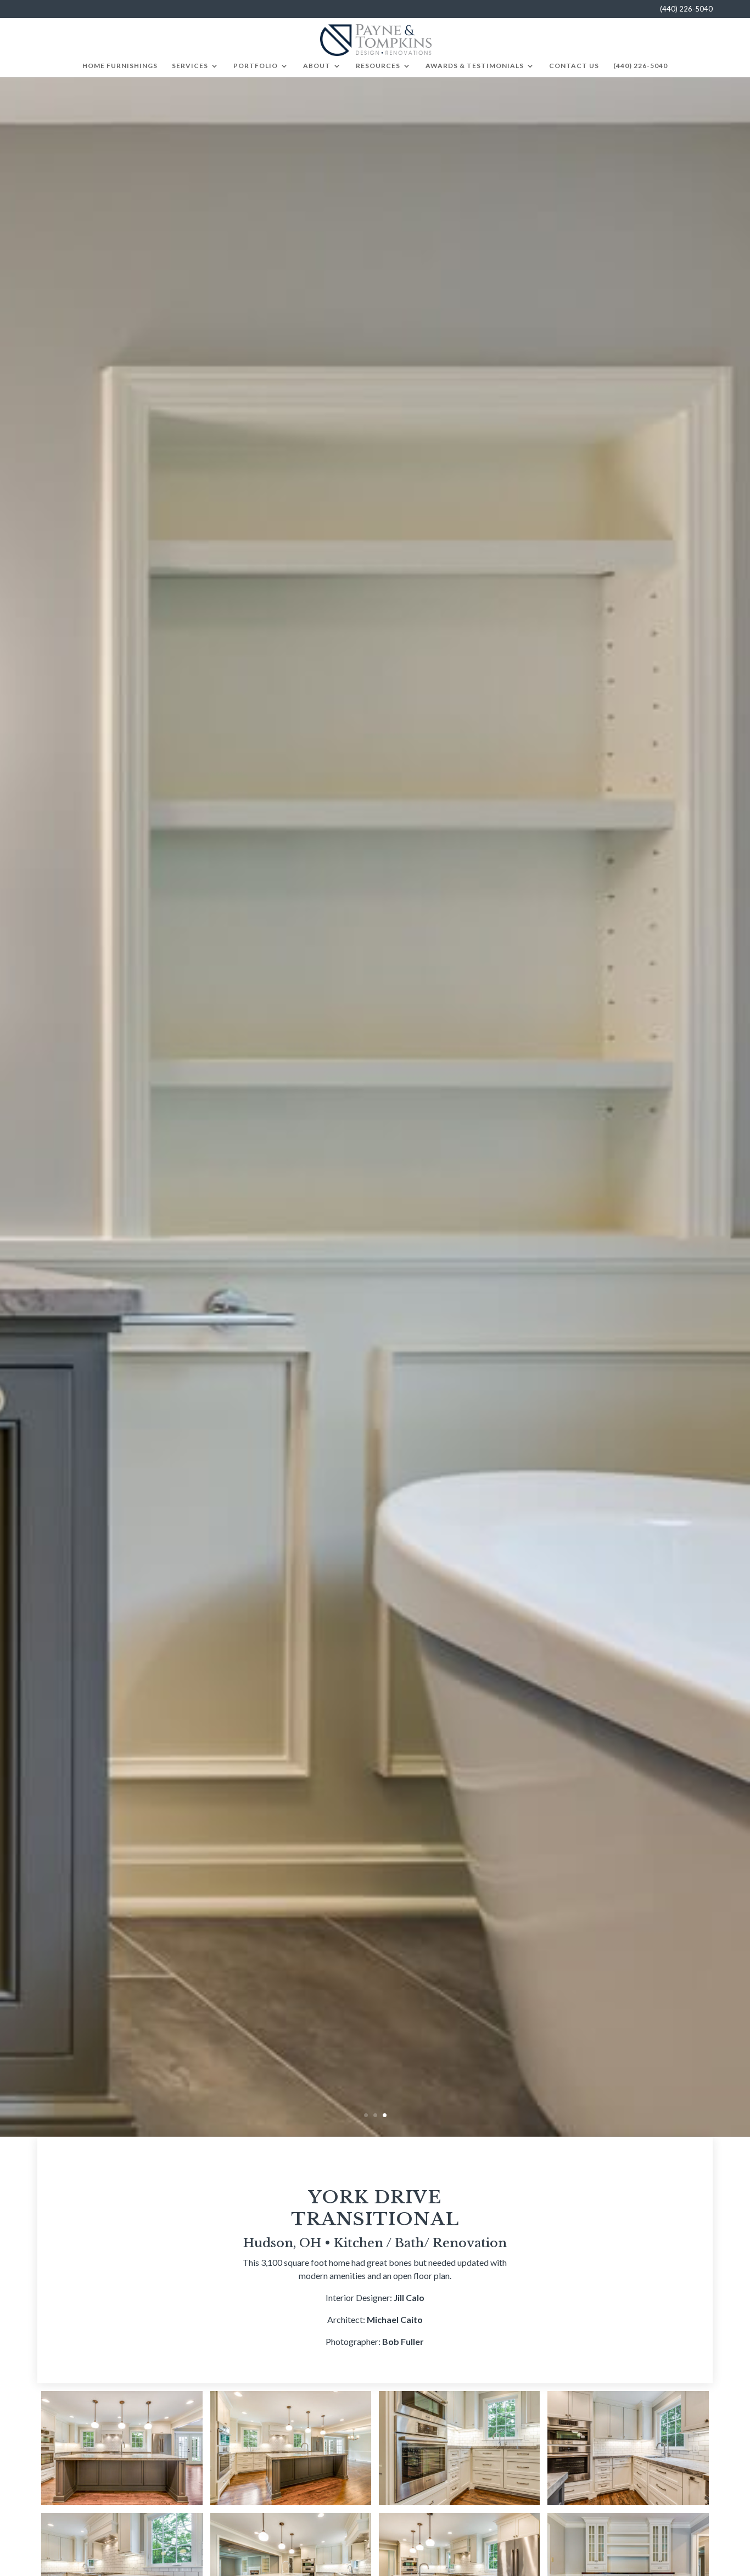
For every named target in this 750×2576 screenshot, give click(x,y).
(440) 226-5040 (686, 9)
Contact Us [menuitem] (574, 66)
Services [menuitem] (190, 66)
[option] (375, 1107)
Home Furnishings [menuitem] (120, 66)
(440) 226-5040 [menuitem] (640, 66)
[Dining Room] (628, 2569)
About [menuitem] (317, 66)
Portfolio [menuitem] (256, 66)
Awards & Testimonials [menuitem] (475, 66)
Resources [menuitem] (378, 66)
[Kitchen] (122, 2447)
